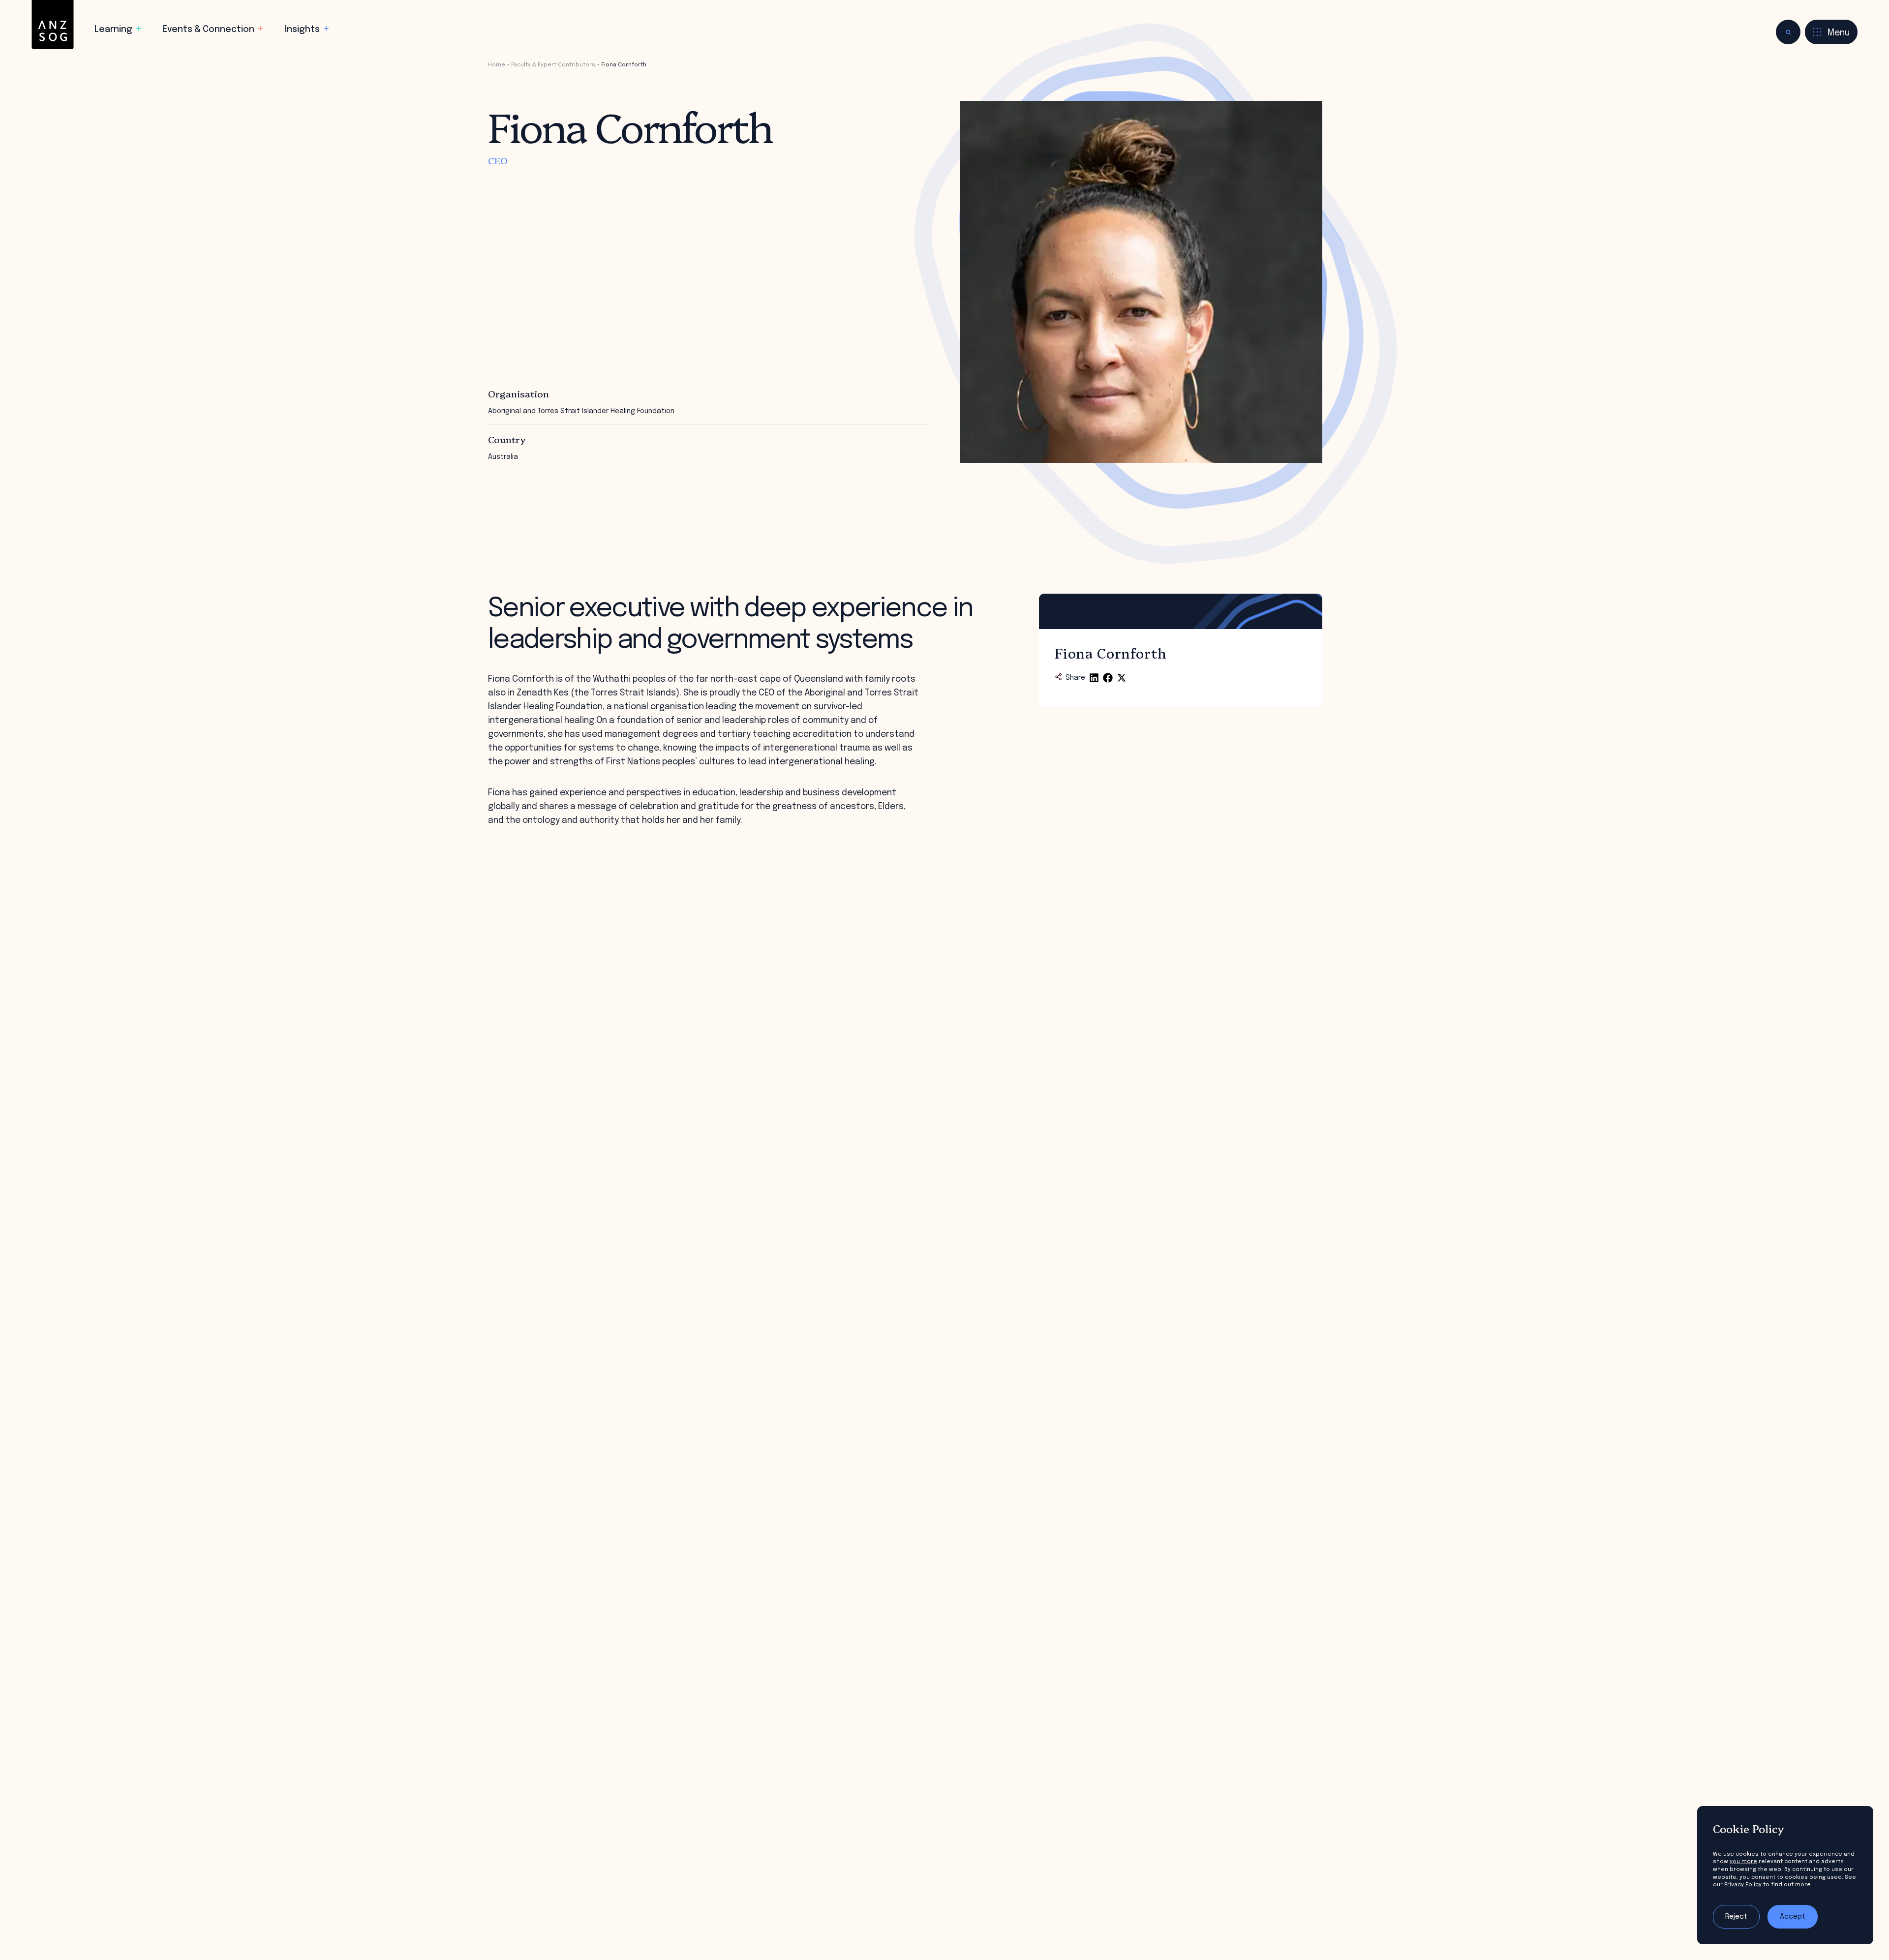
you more (1743, 1862)
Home (497, 65)
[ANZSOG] (53, 25)
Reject (1736, 1917)
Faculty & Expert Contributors (553, 65)
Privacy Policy (1743, 1885)
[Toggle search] (1788, 32)
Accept (1793, 1917)
